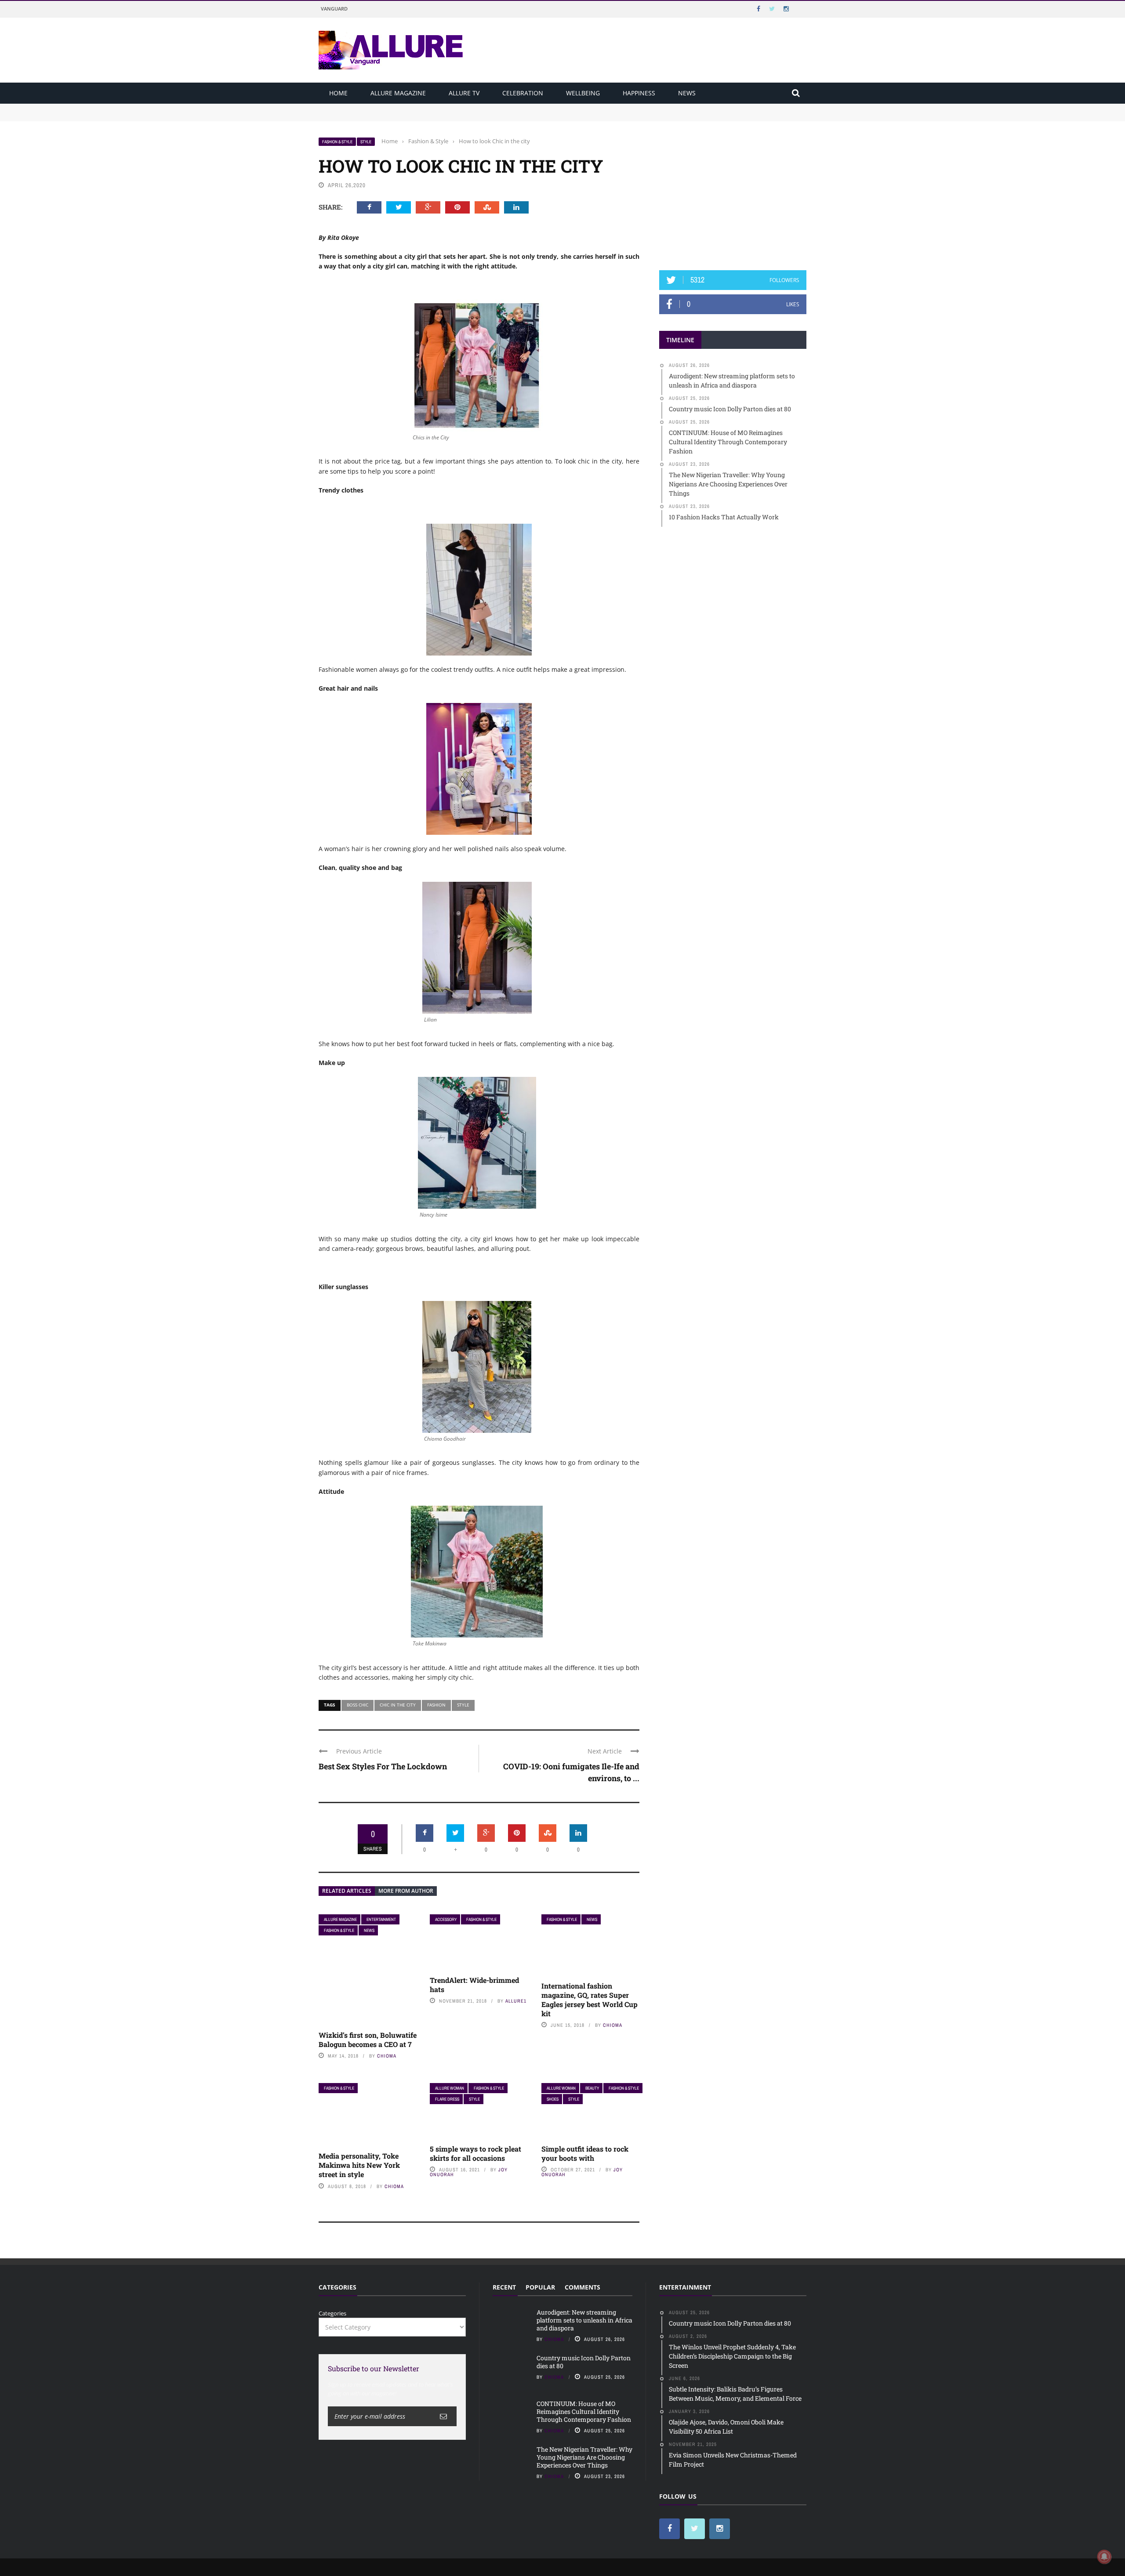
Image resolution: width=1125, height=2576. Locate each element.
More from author (406, 1891)
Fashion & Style (337, 142)
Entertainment (381, 1919)
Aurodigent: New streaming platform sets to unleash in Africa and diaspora (421, 108)
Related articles (347, 1891)
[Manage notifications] (1104, 2557)
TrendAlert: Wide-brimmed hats (474, 1985)
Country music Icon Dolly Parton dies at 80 (377, 116)
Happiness (639, 93)
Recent (504, 2287)
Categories (332, 2313)
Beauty (592, 2088)
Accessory (446, 1919)
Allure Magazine (398, 93)
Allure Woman (450, 2088)
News (687, 93)
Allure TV (464, 93)
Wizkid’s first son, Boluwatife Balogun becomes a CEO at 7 (368, 2040)
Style (366, 142)
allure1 (516, 2001)
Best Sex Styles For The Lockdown (383, 1766)
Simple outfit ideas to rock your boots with (585, 2153)
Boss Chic (357, 1705)
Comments (582, 2287)
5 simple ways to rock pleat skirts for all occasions (475, 2153)
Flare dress (447, 2099)
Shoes (553, 2099)
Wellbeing (583, 93)
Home (338, 93)
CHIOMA (387, 2056)
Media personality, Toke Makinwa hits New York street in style (359, 2165)
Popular (540, 2287)
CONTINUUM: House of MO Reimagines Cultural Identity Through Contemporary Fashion (584, 2411)
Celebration (523, 93)
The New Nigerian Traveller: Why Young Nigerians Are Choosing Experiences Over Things (584, 2457)
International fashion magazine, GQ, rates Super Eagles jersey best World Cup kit (590, 1999)
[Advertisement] (733, 192)
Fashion (436, 1705)
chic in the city (398, 1705)
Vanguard (334, 9)
